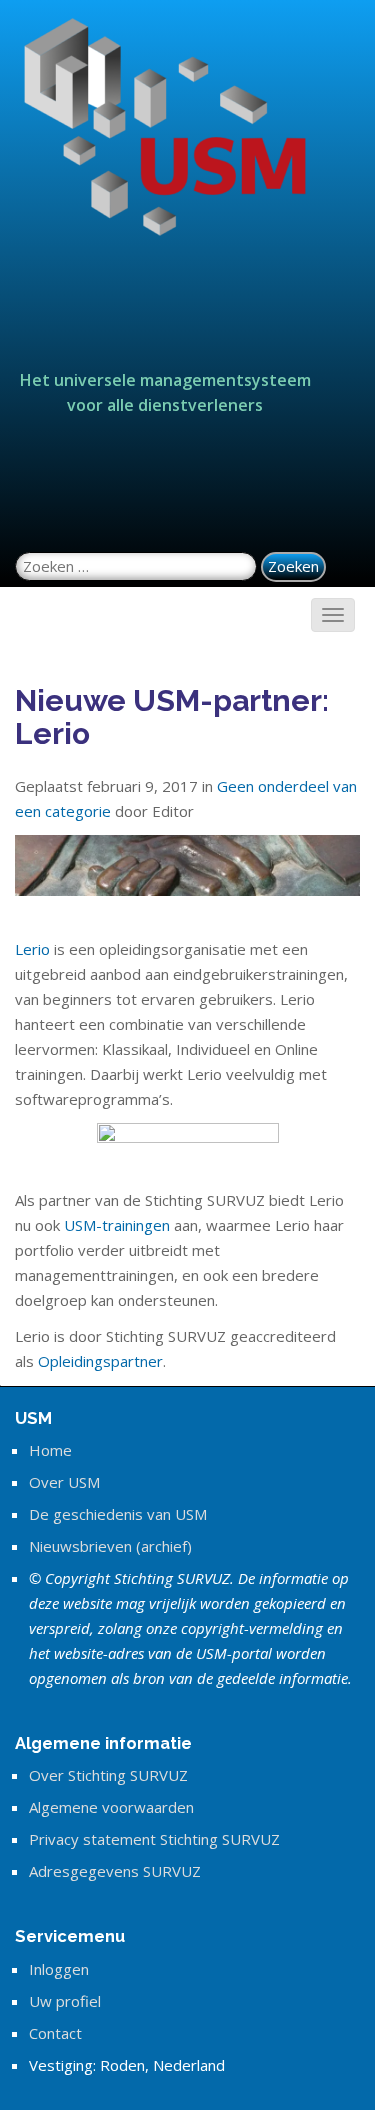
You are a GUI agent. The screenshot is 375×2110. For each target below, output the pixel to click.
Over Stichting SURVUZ (108, 1775)
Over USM (64, 1482)
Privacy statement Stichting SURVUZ (154, 1839)
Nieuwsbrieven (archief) (110, 1546)
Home (50, 1450)
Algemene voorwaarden (111, 1807)
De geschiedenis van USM (118, 1514)
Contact (55, 2033)
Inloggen (59, 1969)
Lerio (32, 949)
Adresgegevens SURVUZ (115, 1871)
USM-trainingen (117, 1225)
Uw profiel (65, 2001)
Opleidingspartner (100, 1361)
